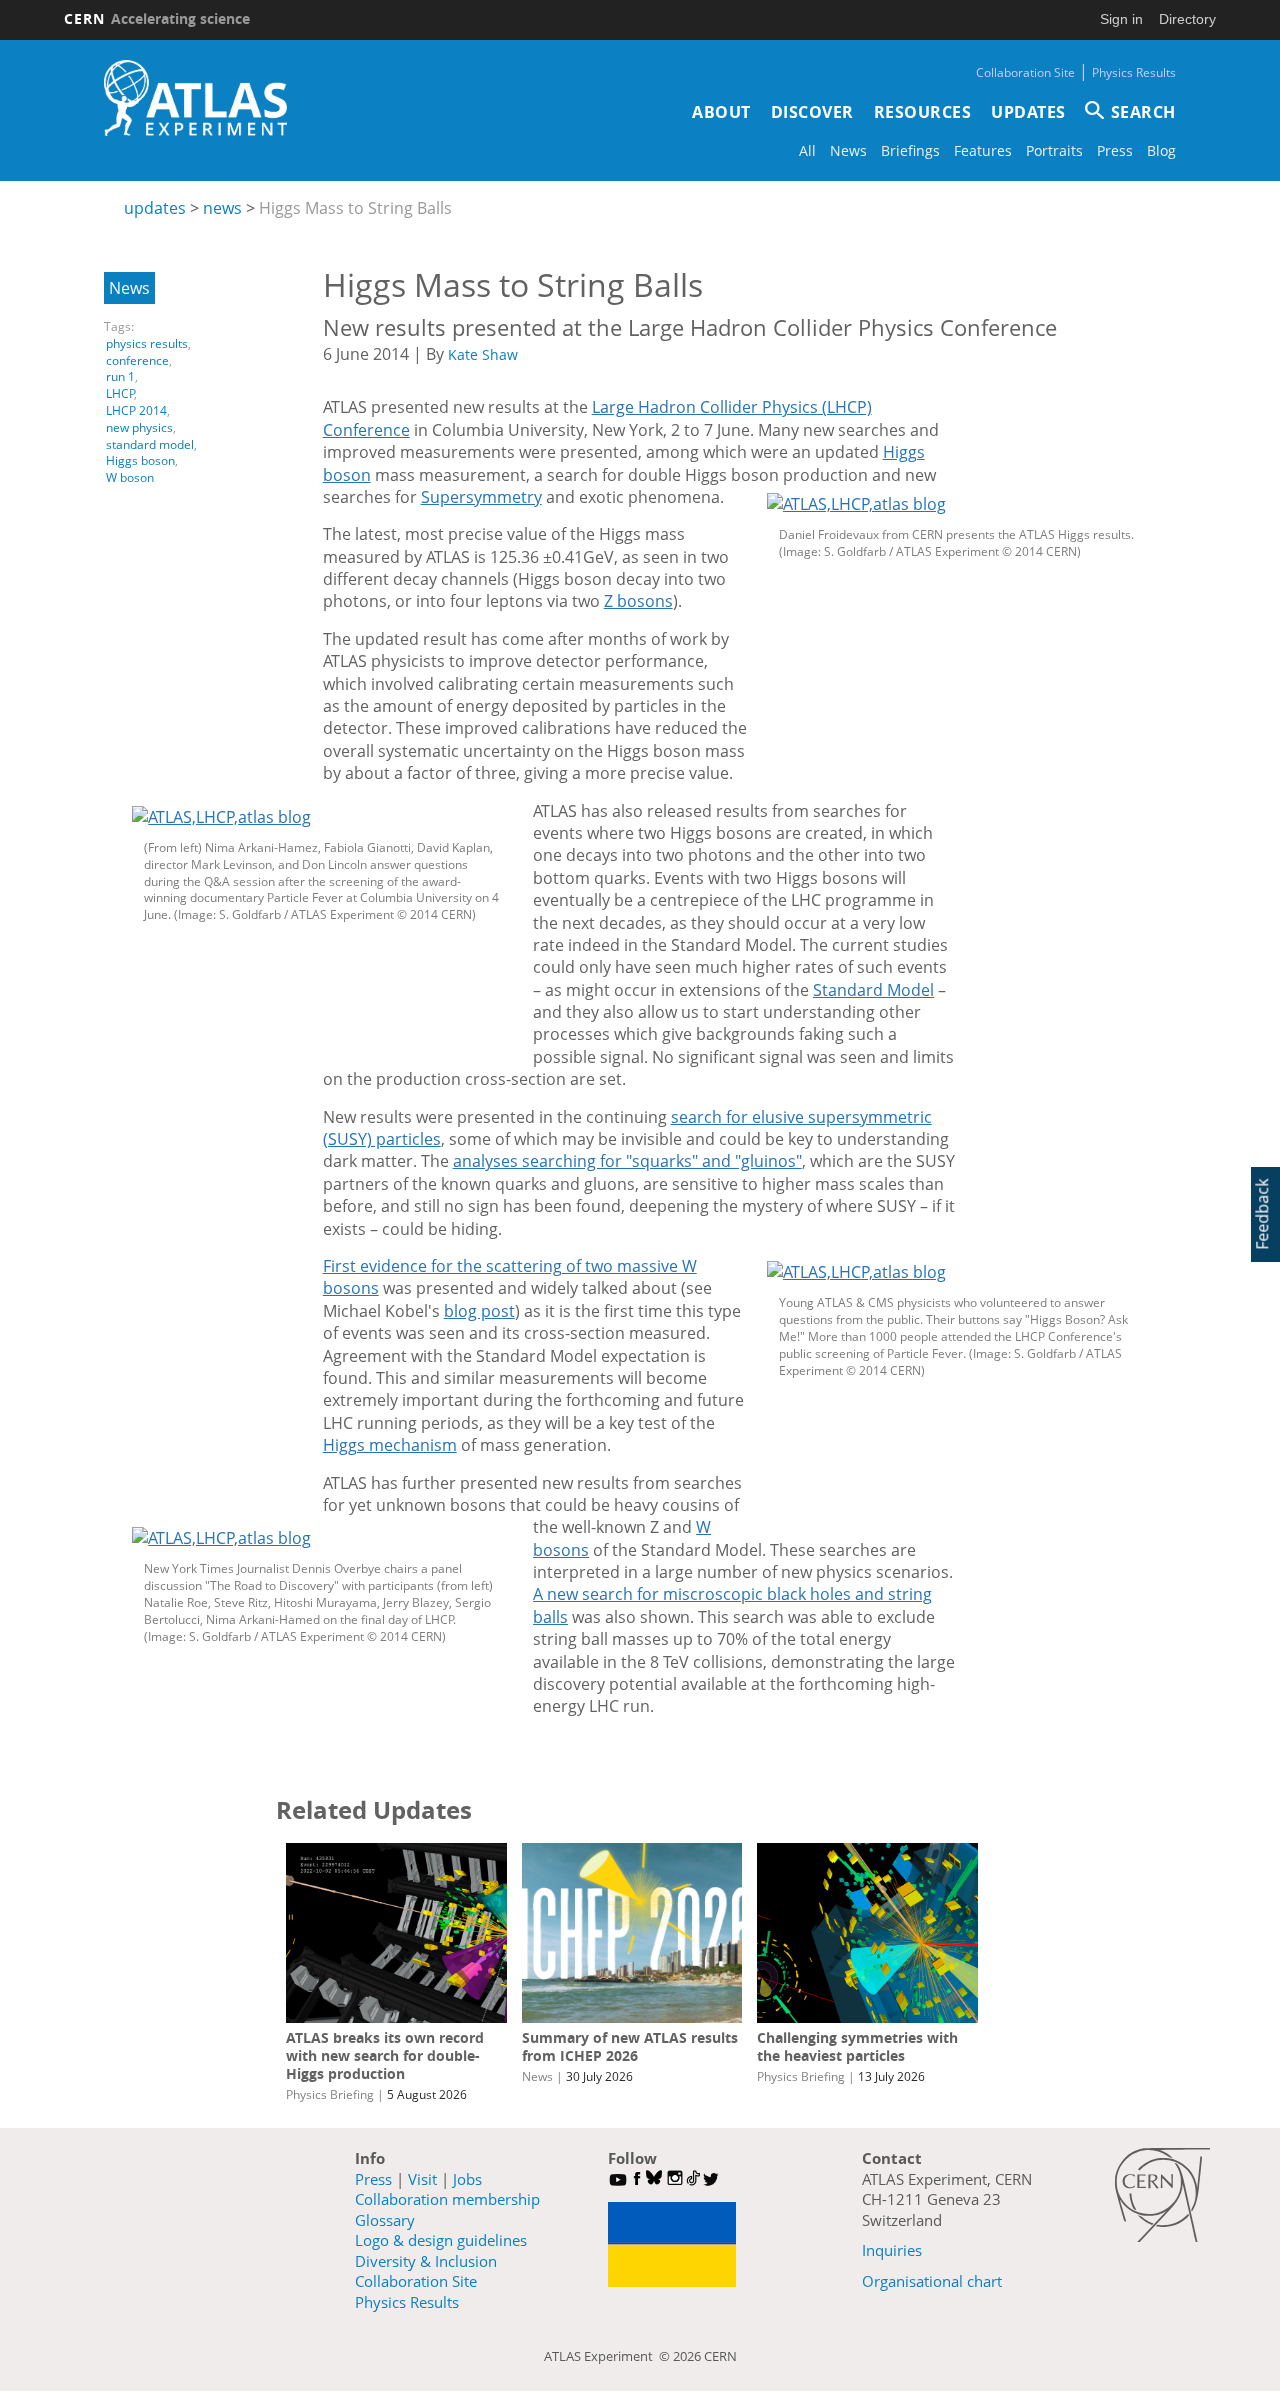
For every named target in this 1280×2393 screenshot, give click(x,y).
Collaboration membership (447, 2199)
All (807, 150)
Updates (1028, 112)
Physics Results (1134, 72)
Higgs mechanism (390, 1445)
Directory (1187, 19)
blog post (479, 1311)
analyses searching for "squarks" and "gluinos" (627, 1161)
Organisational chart (932, 2281)
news (222, 208)
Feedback (1262, 1213)
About (721, 112)
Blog (1161, 150)
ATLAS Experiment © (608, 2356)
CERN (157, 18)
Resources (923, 112)
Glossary (385, 2220)
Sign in (1121, 19)
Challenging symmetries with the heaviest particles (857, 2046)
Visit (422, 2179)
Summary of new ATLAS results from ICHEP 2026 (630, 2046)
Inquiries (892, 2250)
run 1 (120, 376)
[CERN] (1162, 2195)
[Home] (195, 98)
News (848, 150)
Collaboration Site (1025, 72)
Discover (812, 112)
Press (1115, 150)
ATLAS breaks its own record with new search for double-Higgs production (385, 2055)
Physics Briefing (330, 2094)
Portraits (1054, 150)
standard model (150, 444)
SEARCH (1143, 112)
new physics (139, 427)
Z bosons (638, 601)
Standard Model (873, 990)
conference (137, 360)
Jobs (467, 2179)
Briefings (910, 150)
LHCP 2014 (136, 410)
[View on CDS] (957, 504)
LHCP (120, 393)
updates (155, 208)
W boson (130, 477)
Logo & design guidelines (441, 2240)
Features (983, 150)
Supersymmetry (481, 497)
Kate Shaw (483, 354)
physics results (147, 343)
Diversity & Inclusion (426, 2261)
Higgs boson (140, 460)
